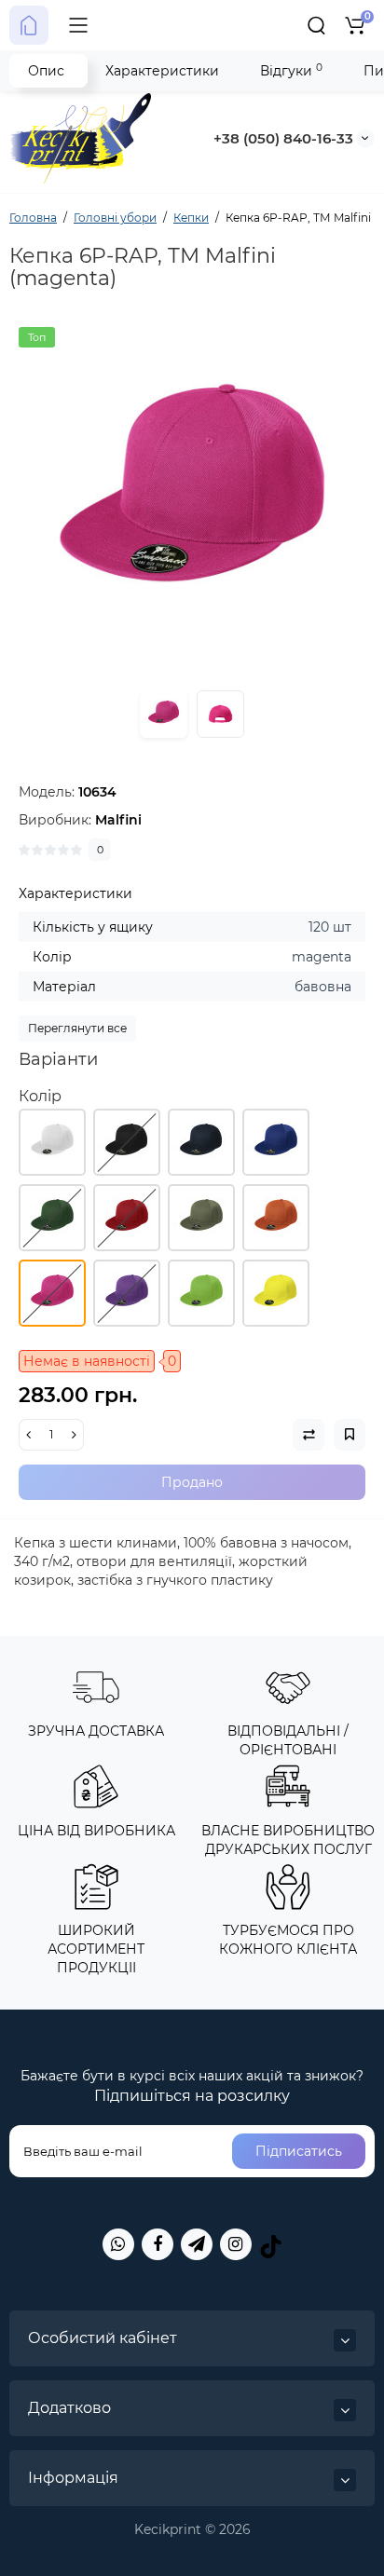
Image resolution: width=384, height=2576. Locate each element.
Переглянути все (77, 1028)
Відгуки (291, 70)
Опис (46, 71)
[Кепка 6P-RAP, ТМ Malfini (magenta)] (192, 500)
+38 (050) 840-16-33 (283, 138)
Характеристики (162, 71)
